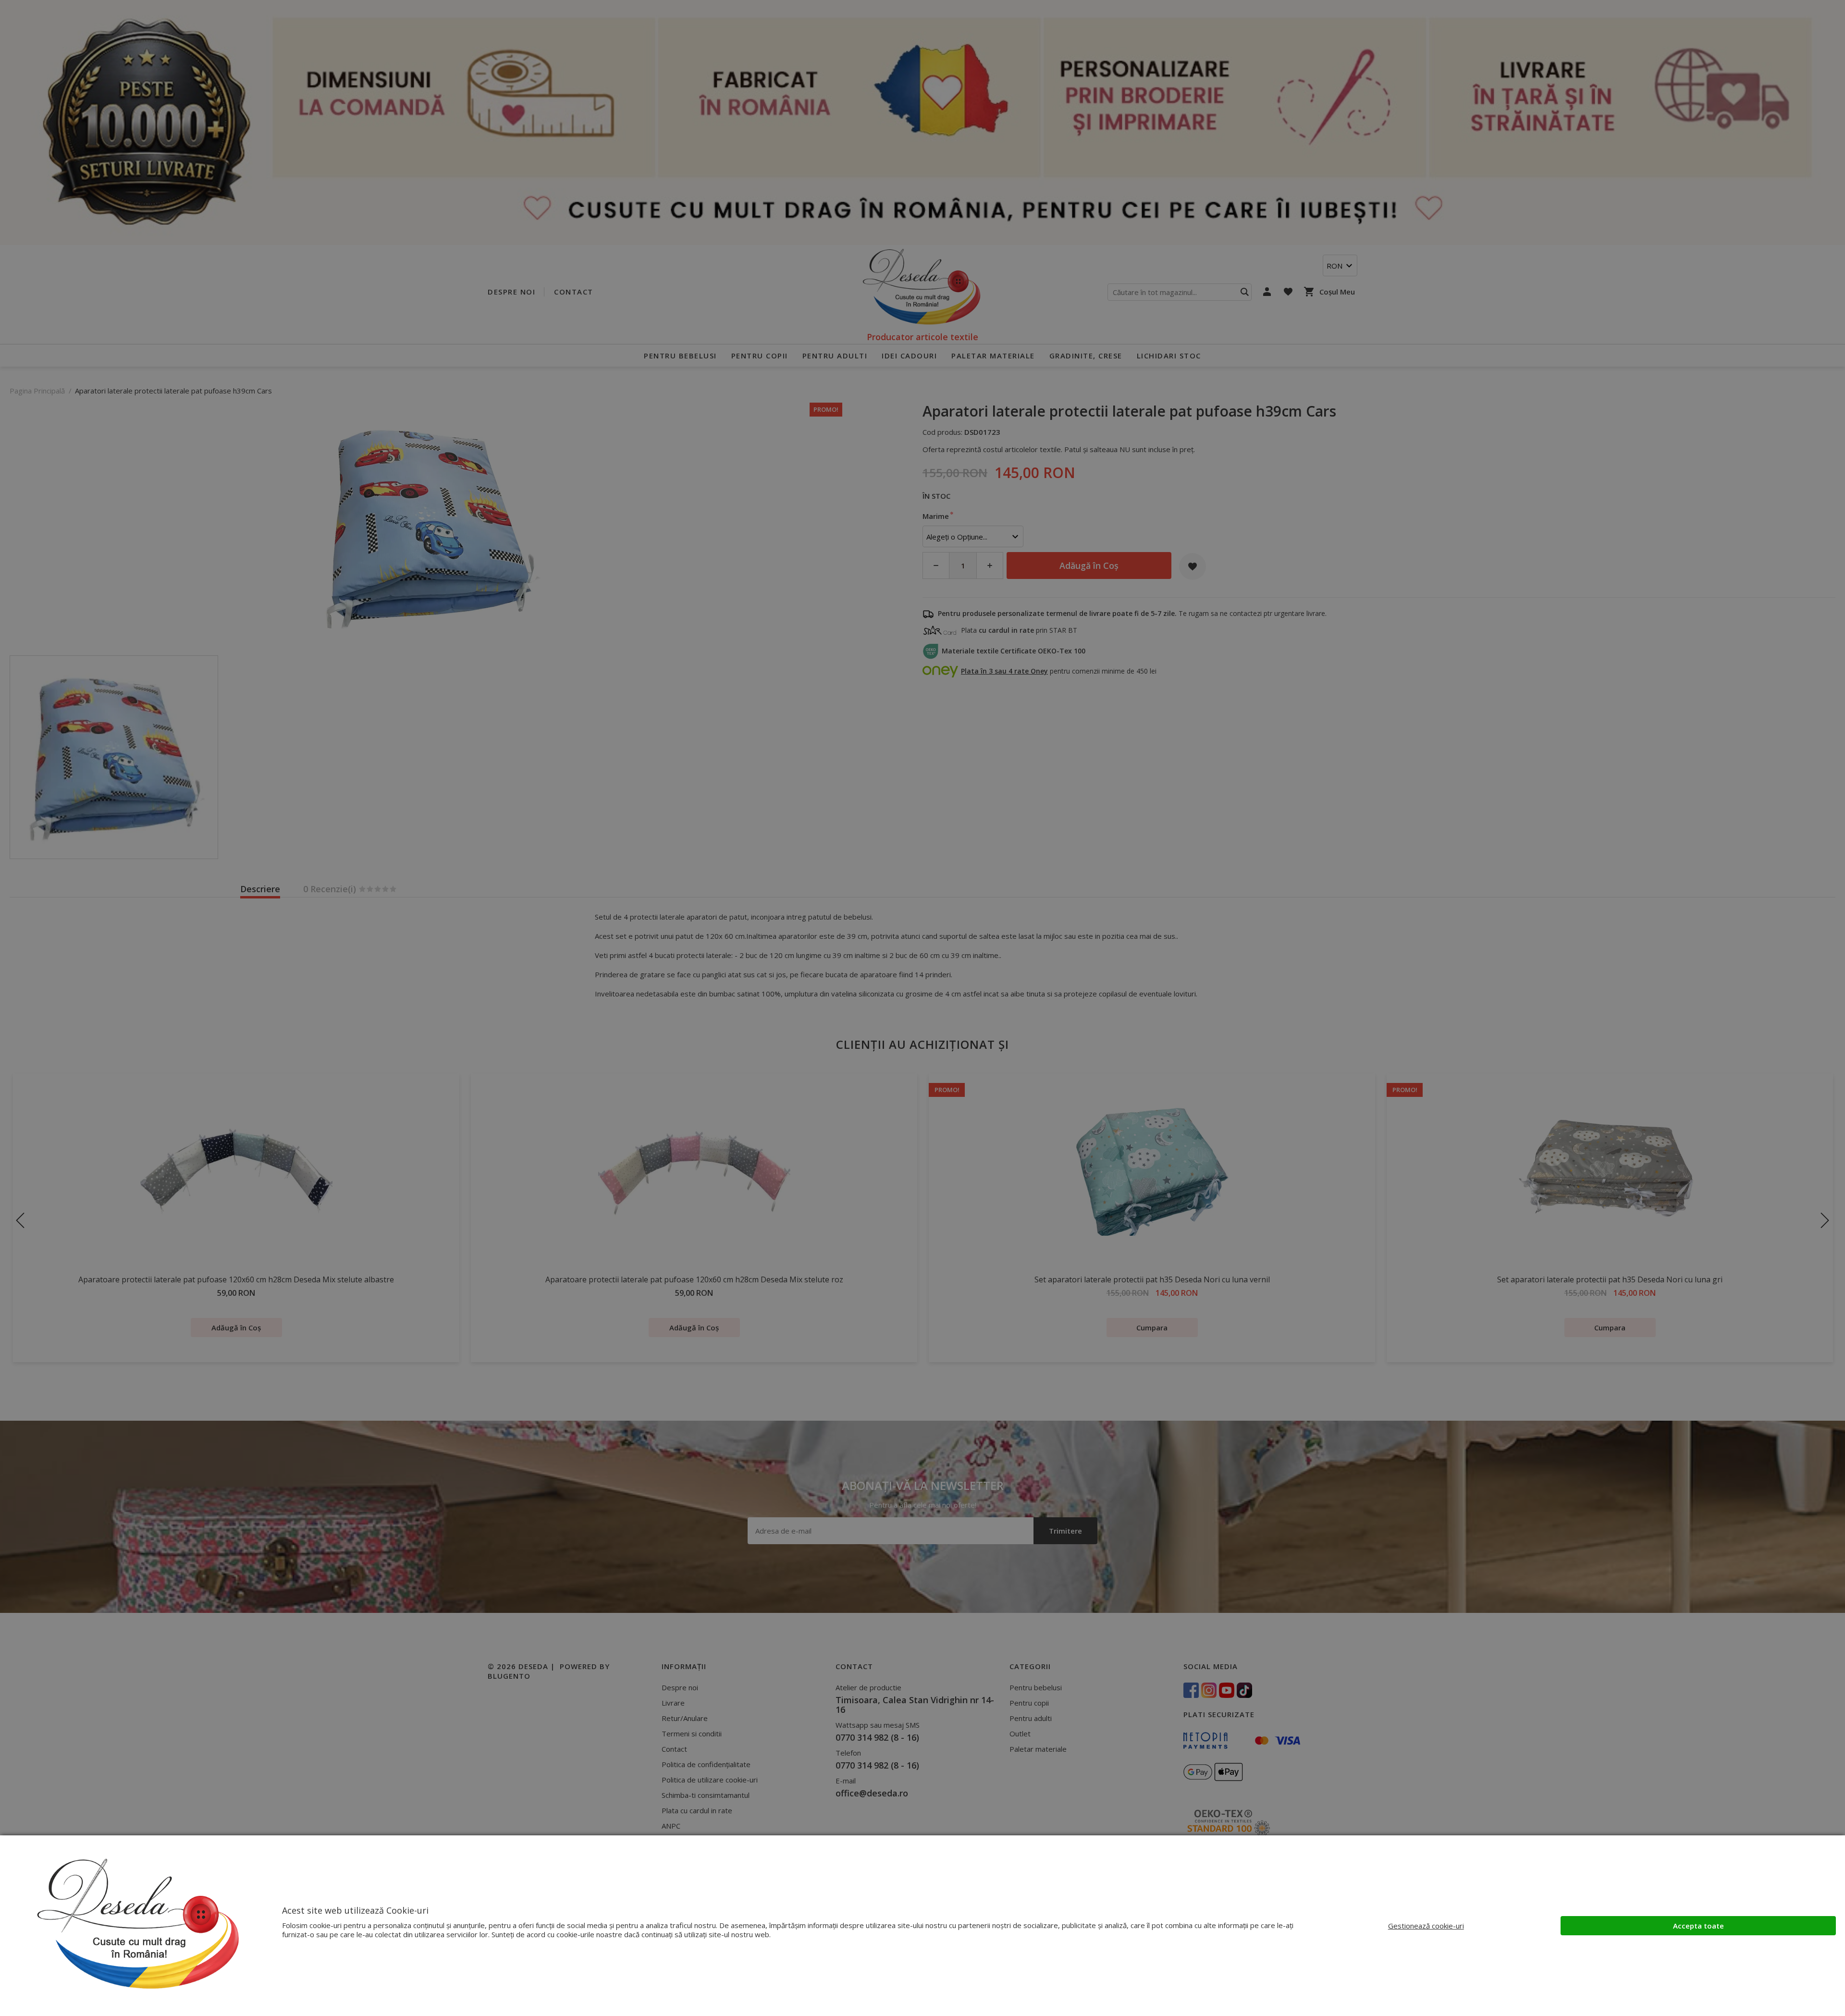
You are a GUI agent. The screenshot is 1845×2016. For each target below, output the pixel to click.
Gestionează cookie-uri (1426, 1926)
